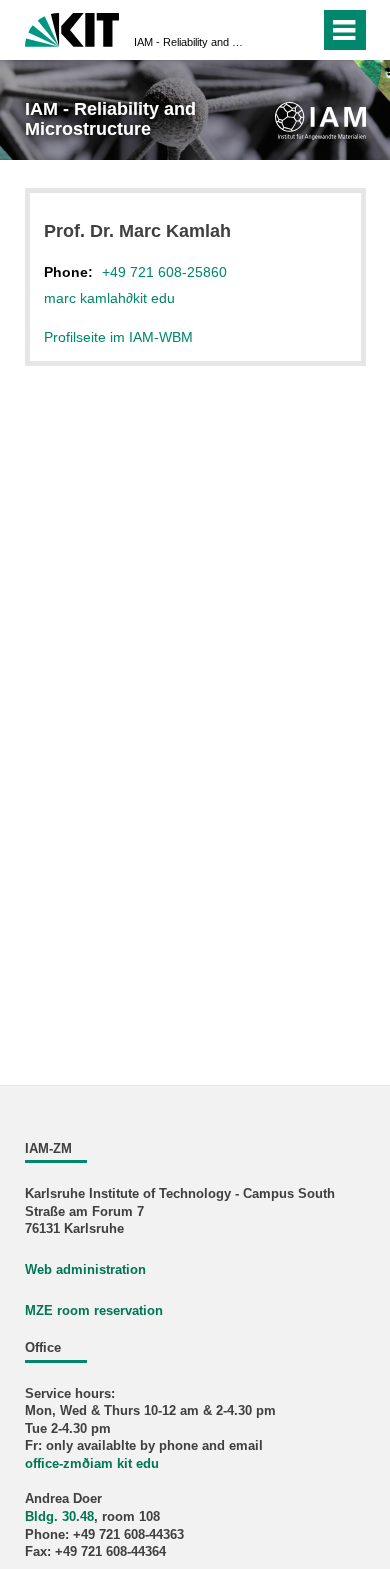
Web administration (85, 1270)
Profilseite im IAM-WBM (118, 337)
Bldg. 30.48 (59, 1517)
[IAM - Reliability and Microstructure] (320, 120)
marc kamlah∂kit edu (109, 298)
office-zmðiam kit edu (92, 1464)
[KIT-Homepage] (72, 27)
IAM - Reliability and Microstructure (189, 42)
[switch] (268, 30)
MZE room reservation (94, 1311)
